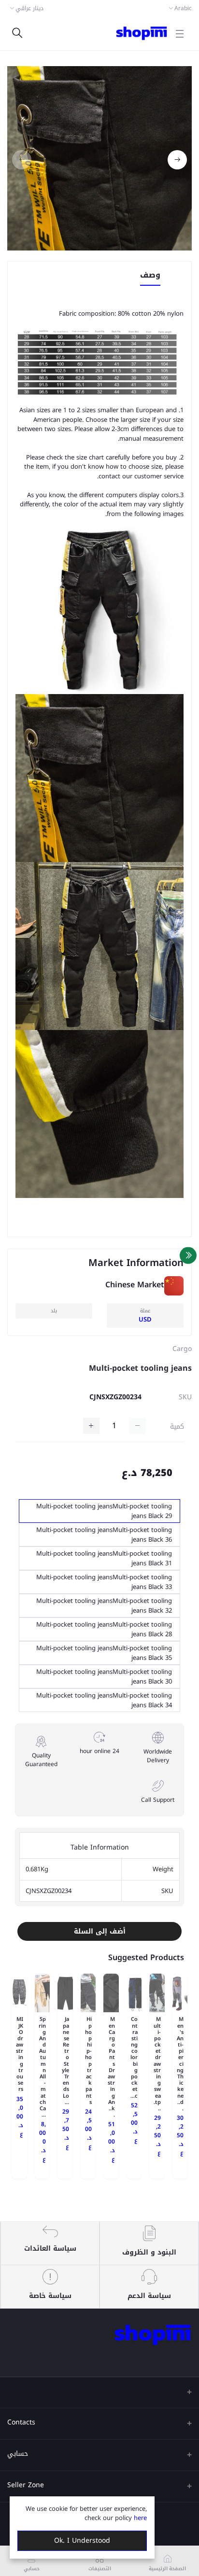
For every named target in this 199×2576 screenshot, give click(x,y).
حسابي (18, 2454)
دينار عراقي (29, 8)
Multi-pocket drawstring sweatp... (157, 2064)
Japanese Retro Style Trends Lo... (65, 2061)
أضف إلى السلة (100, 1931)
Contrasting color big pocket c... (134, 2057)
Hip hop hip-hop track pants (88, 2061)
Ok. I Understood (82, 2541)
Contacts (21, 2422)
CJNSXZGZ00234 (115, 1397)
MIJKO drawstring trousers (20, 2054)
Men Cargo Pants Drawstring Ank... (111, 2067)
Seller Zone (26, 2485)
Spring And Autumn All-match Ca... (42, 2067)
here (140, 2518)
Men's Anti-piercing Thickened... (180, 2064)
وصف (150, 276)
